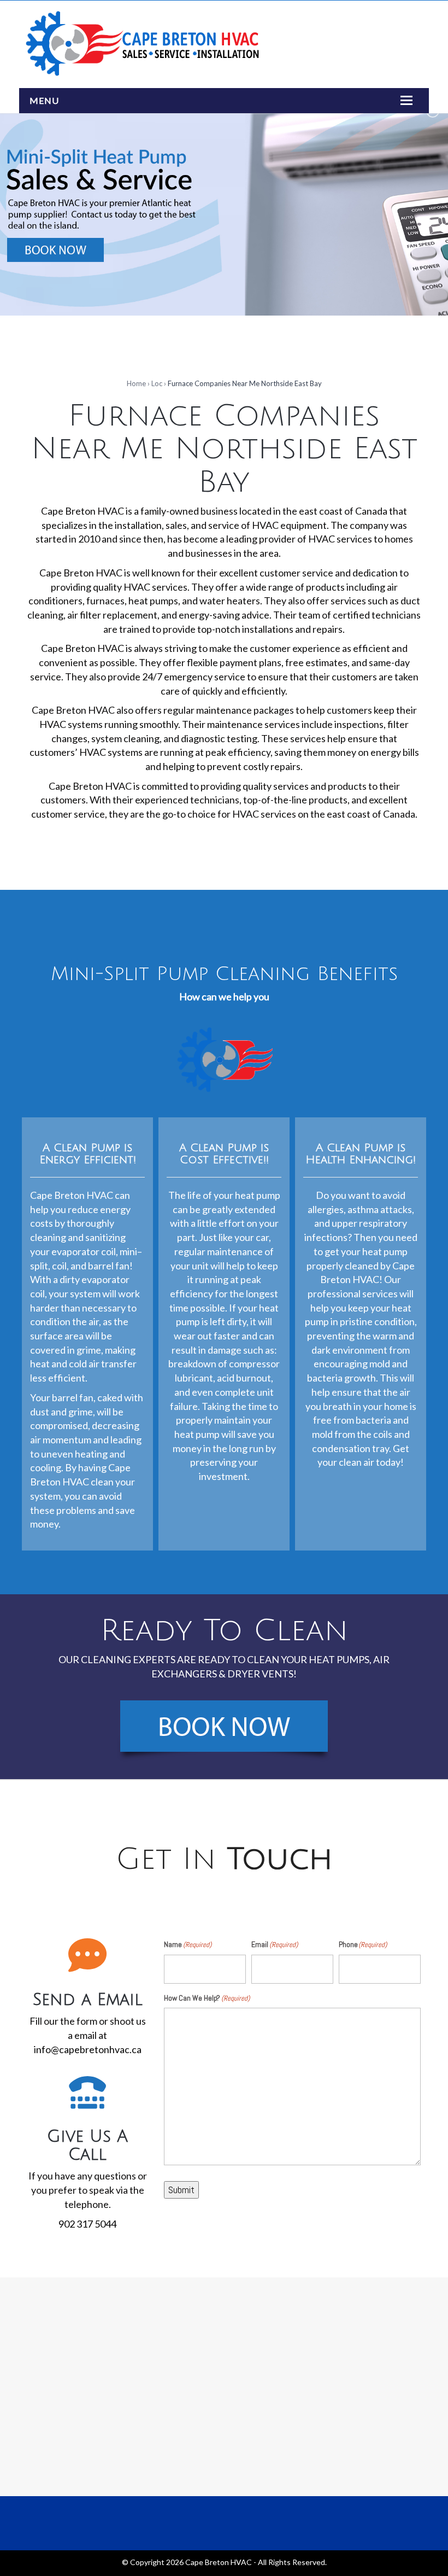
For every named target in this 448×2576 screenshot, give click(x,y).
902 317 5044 (87, 2224)
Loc (157, 383)
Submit (181, 2190)
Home (136, 383)
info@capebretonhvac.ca (88, 2049)
